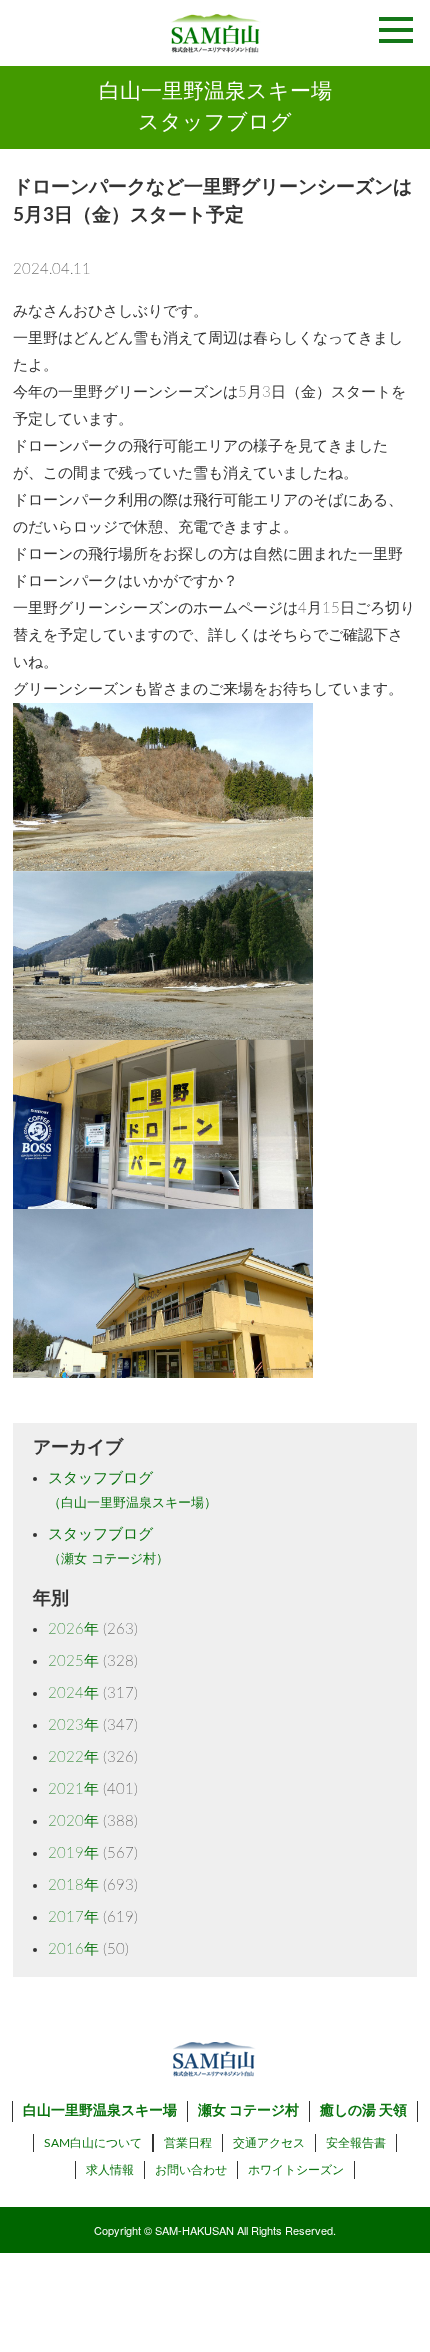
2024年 (73, 1693)
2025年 (73, 1661)
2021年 (73, 1789)
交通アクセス (269, 2143)
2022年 (73, 1757)
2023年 (73, 1725)
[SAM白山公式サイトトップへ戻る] (215, 33)
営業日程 (188, 2143)
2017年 (73, 1917)
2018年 (73, 1885)
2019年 (73, 1853)
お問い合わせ (191, 2170)
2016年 (73, 1949)
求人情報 (110, 2170)
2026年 (73, 1629)
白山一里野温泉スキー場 (100, 2111)
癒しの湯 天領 (363, 2111)
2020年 (73, 1821)
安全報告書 (356, 2143)
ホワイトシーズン (296, 2170)
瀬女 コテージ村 (248, 2111)
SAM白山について (93, 2143)
